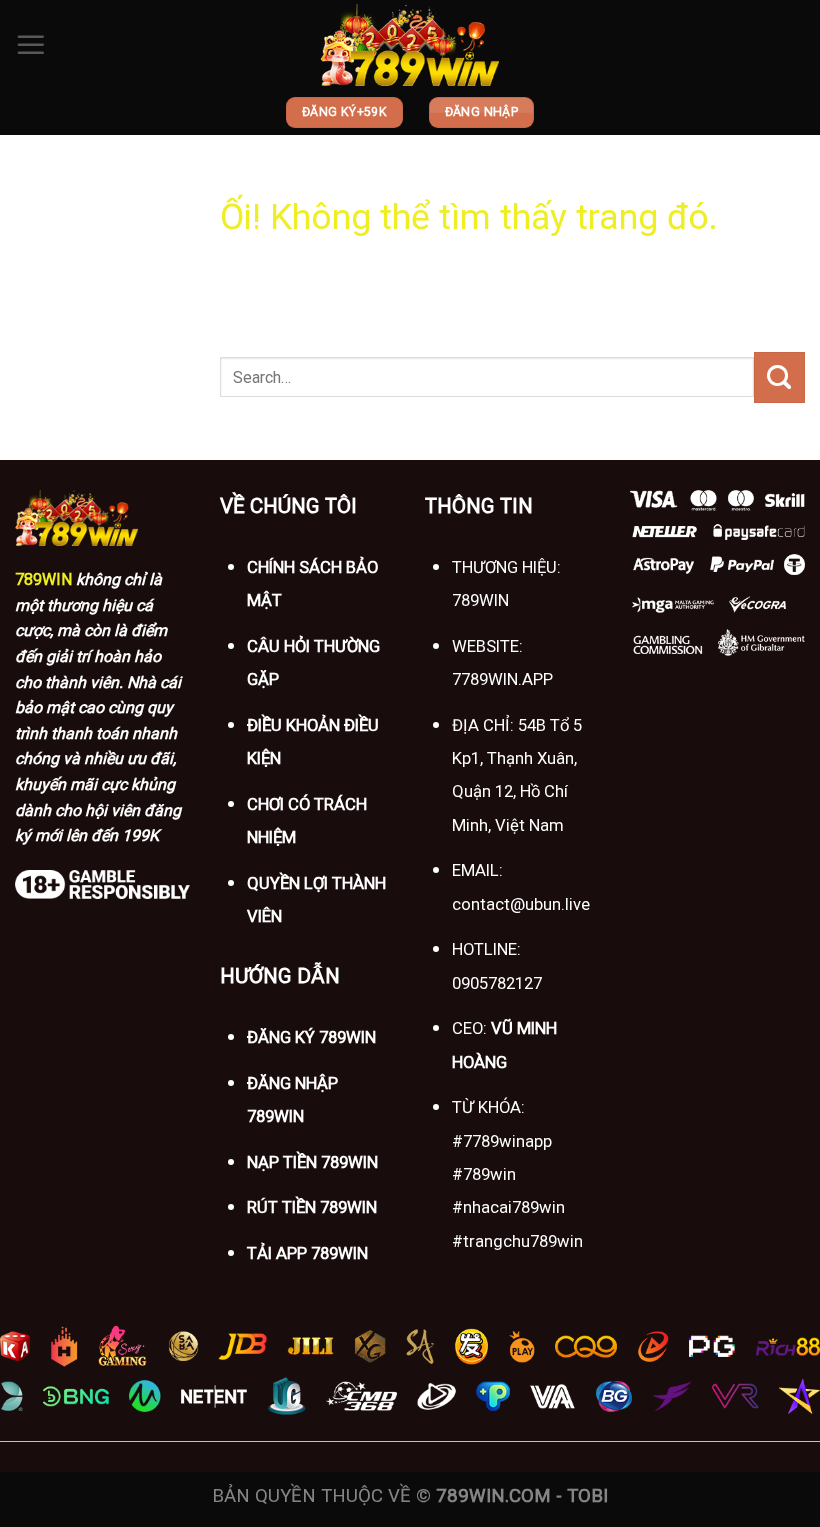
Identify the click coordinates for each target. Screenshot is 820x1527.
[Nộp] (779, 377)
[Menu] (31, 45)
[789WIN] (410, 45)
